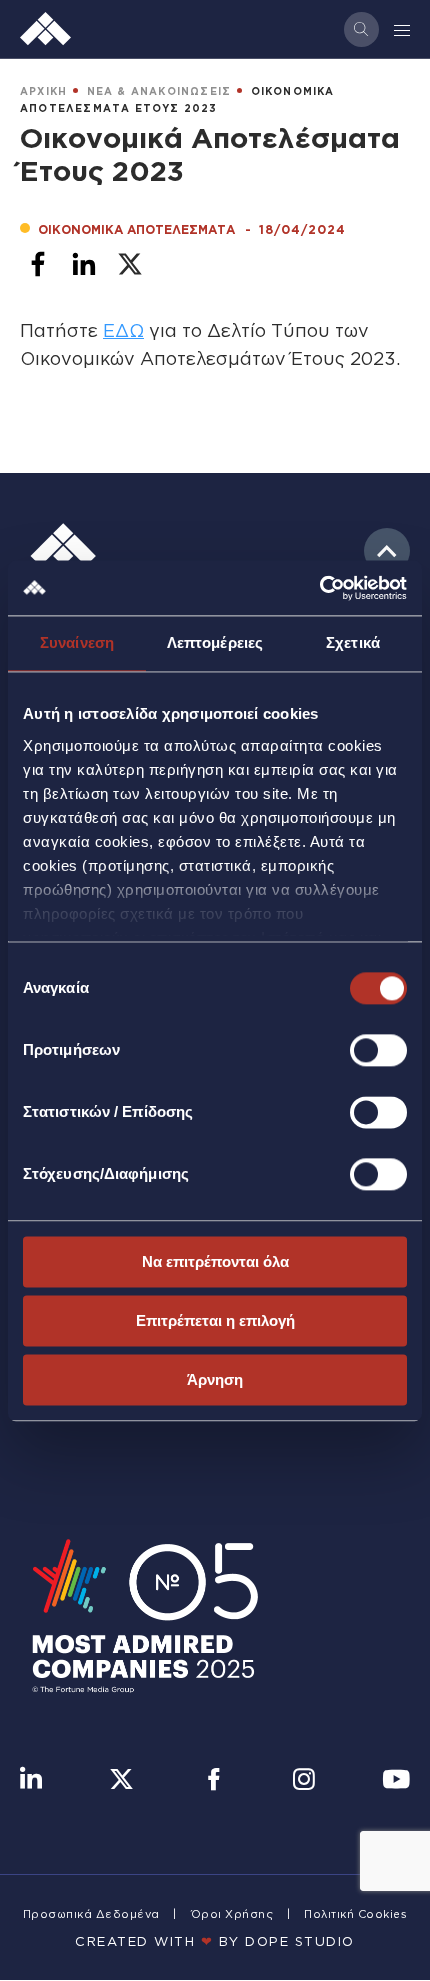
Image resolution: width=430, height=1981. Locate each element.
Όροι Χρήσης (232, 1914)
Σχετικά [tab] (353, 642)
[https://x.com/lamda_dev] (121, 1781)
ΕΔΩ (123, 330)
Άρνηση (215, 1379)
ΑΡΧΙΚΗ (43, 91)
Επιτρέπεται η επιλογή (215, 1320)
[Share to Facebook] (38, 264)
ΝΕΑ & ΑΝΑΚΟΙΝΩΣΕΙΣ (159, 91)
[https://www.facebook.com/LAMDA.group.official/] (213, 1781)
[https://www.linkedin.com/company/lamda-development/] (31, 1781)
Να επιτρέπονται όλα (215, 1261)
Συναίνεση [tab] (77, 642)
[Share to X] (130, 264)
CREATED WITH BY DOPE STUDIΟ (215, 1941)
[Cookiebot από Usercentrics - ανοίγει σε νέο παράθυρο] (319, 588)
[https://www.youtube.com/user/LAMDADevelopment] (396, 1781)
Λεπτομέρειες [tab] (215, 642)
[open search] (361, 29)
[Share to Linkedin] (84, 264)
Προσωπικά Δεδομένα (91, 1914)
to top (387, 551)
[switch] (378, 1050)
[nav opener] (403, 29)
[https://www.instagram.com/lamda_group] (304, 1781)
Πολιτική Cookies (355, 1914)
